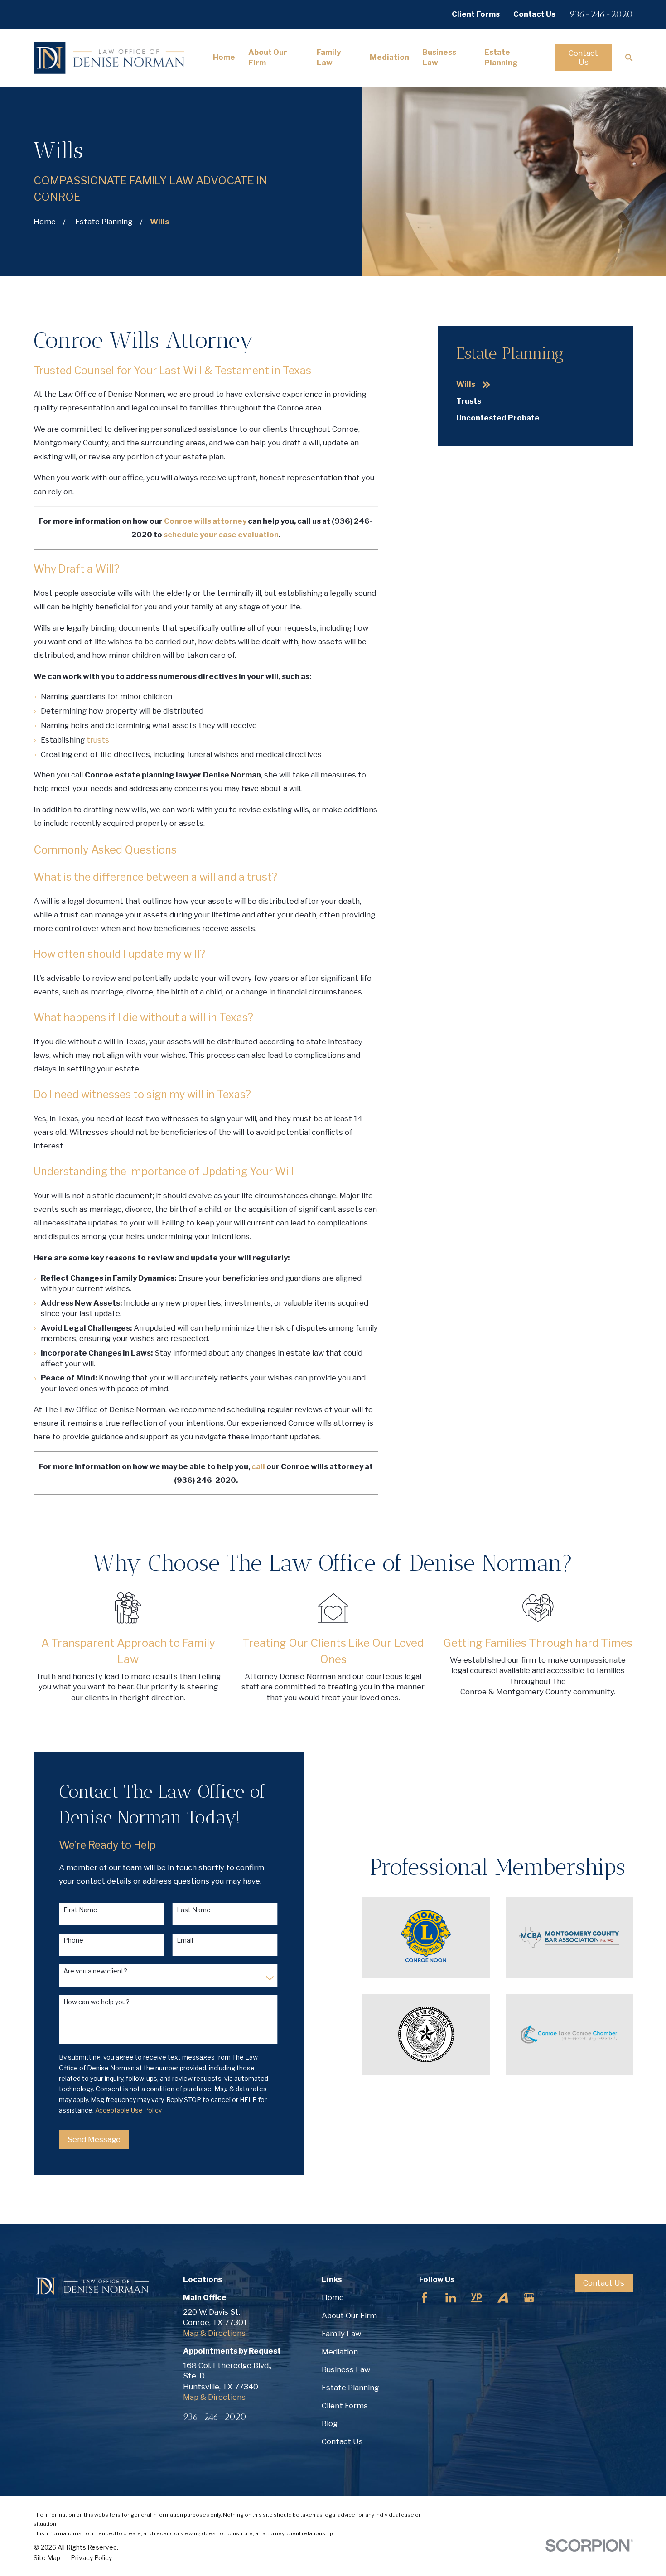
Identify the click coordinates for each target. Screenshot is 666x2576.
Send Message (94, 2139)
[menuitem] (535, 385)
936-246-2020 (601, 14)
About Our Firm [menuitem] (268, 57)
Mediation (340, 2352)
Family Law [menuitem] (329, 57)
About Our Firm (349, 2316)
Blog (330, 2423)
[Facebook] (424, 2298)
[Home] (109, 58)
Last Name (194, 1910)
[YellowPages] (476, 2298)
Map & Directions (214, 2333)
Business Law (346, 2369)
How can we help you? (97, 2002)
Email (185, 1940)
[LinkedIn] (451, 2298)
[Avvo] (503, 2298)
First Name (80, 1910)
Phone (73, 1940)
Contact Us (534, 14)
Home (333, 2297)
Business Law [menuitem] (439, 57)
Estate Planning (350, 2388)
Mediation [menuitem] (389, 57)
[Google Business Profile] (529, 2298)
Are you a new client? (95, 1971)
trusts (98, 740)
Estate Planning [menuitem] (501, 57)
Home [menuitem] (224, 57)
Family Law (341, 2334)
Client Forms (476, 14)
